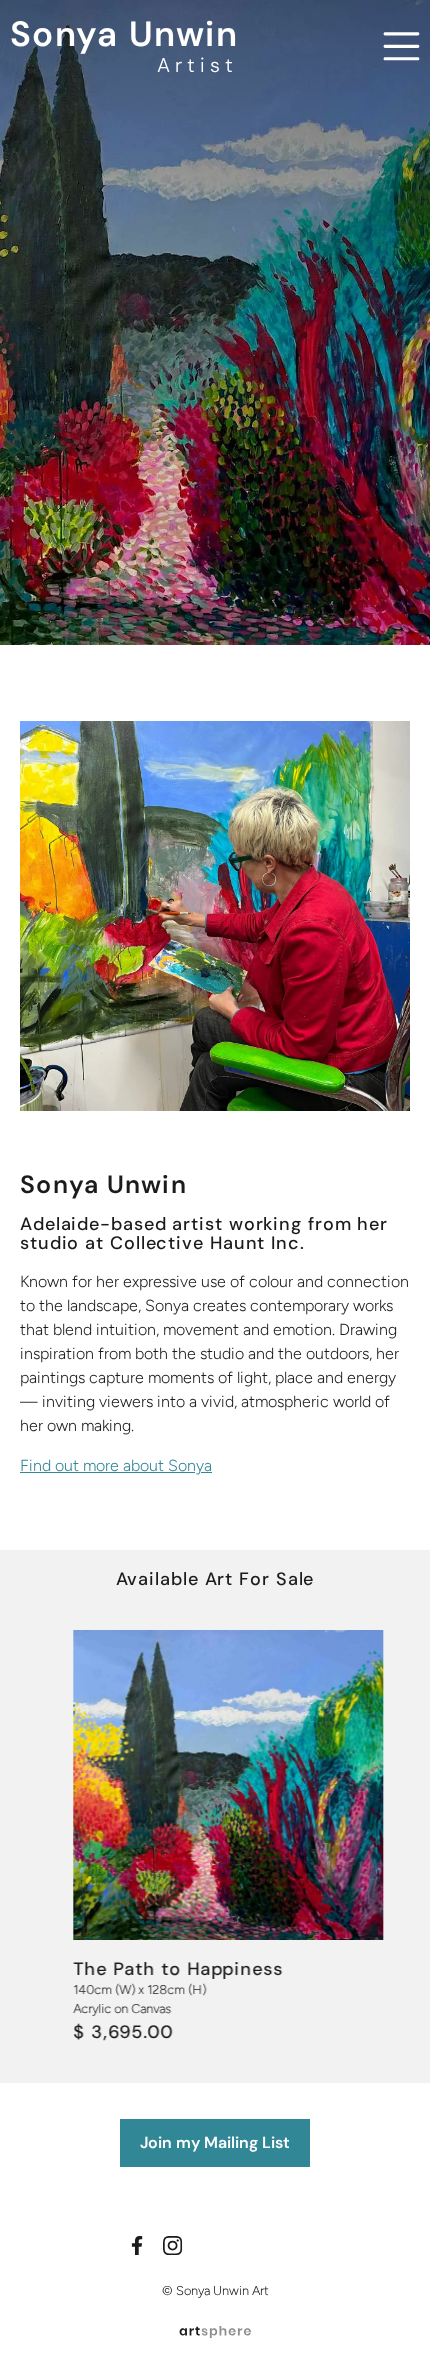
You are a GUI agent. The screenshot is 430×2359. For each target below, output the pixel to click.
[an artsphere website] (215, 2329)
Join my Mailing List (215, 2142)
